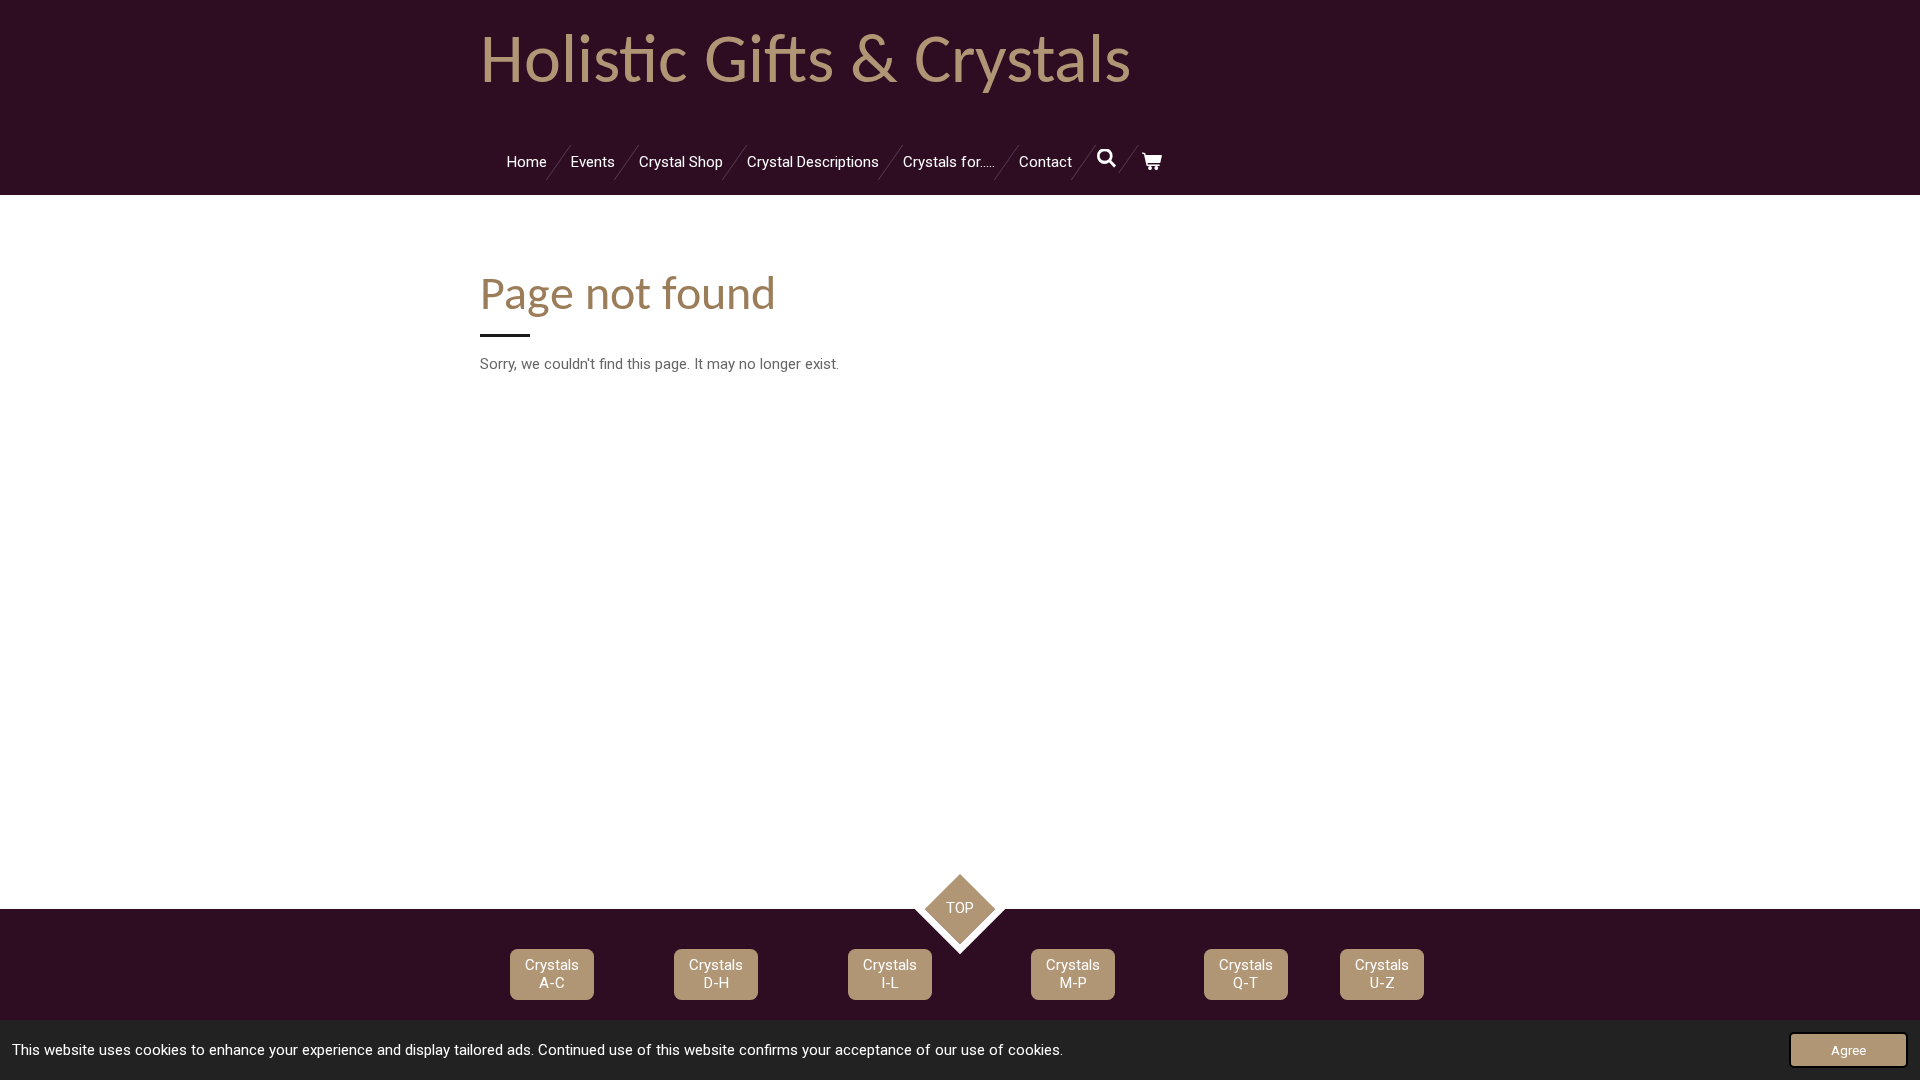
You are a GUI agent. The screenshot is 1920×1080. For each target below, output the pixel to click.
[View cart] (1151, 162)
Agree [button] (1848, 1050)
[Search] (1106, 159)
